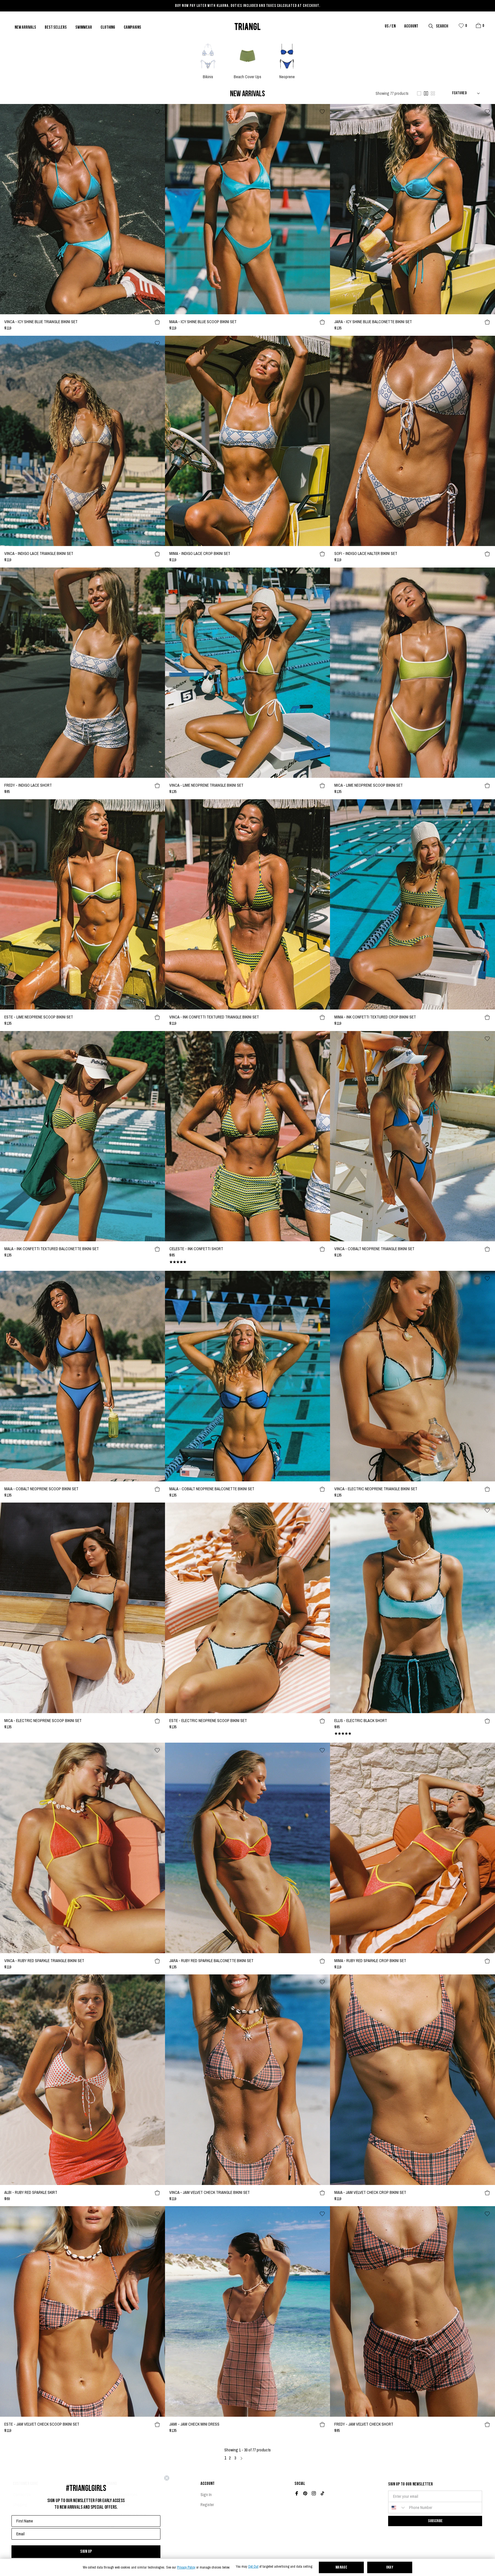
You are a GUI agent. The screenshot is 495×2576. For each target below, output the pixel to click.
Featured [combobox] (459, 93)
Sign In (206, 2495)
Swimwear (84, 28)
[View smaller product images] (433, 93)
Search (442, 26)
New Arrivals (25, 28)
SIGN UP (86, 2552)
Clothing (108, 28)
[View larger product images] (419, 93)
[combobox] (397, 2508)
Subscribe (435, 2521)
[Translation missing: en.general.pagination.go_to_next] (241, 2458)
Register (207, 2505)
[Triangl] (247, 26)
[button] (478, 25)
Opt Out (253, 2567)
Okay (390, 2568)
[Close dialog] (167, 2478)
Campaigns (132, 28)
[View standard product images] (426, 93)
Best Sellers (56, 28)
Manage (341, 2568)
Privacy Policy (186, 2568)
